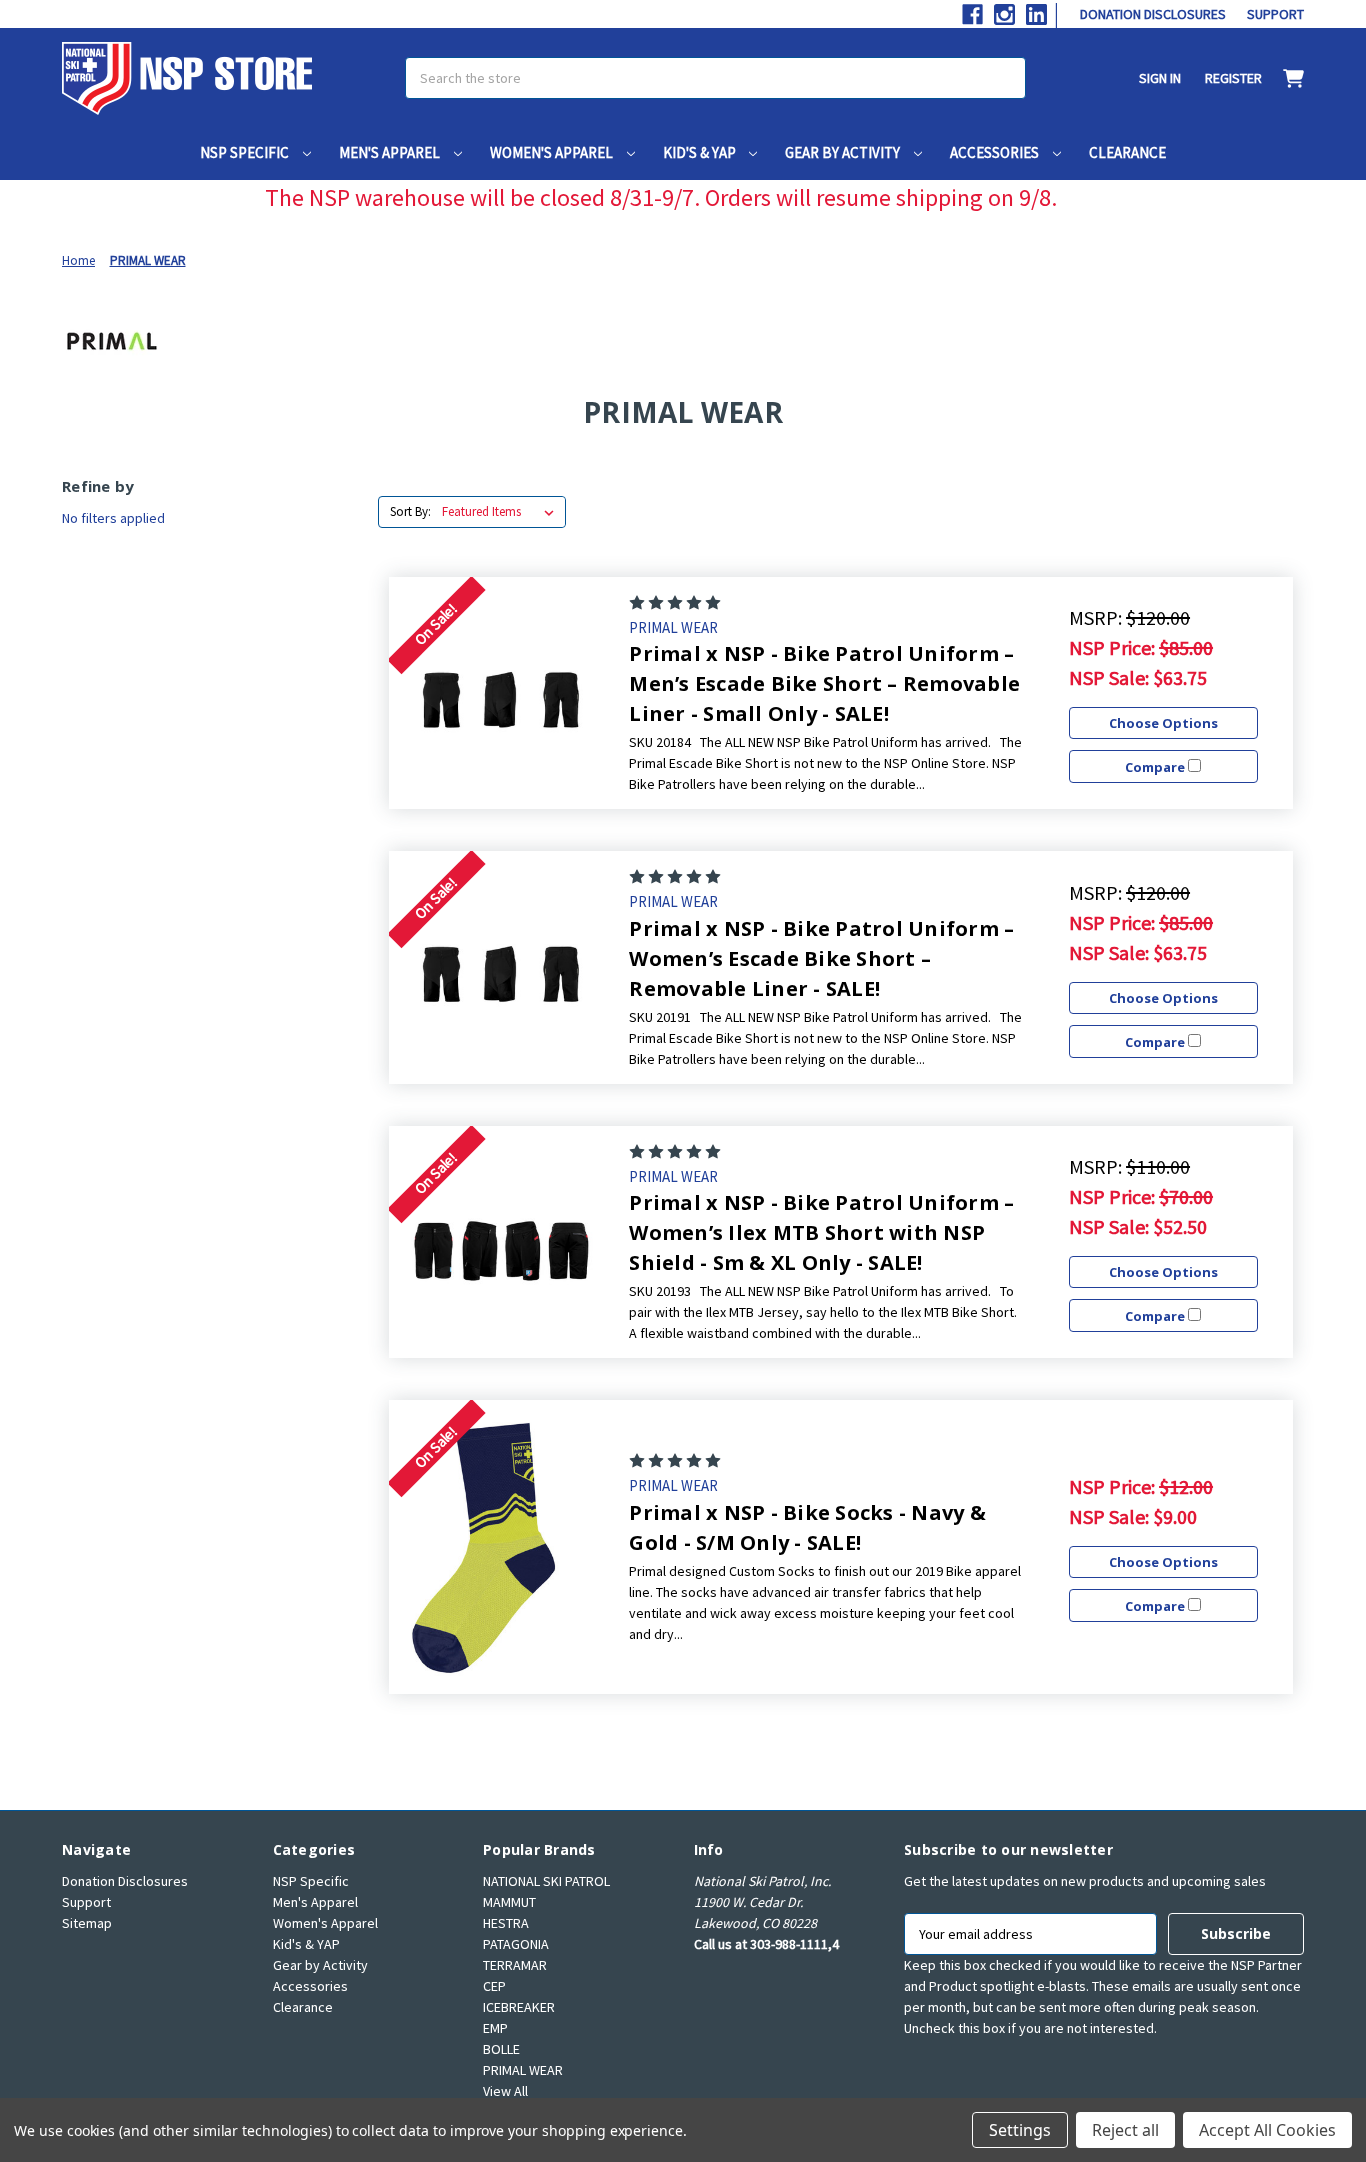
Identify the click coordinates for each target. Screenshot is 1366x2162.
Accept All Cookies (1267, 2130)
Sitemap (87, 1923)
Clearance (1127, 152)
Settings (1020, 2130)
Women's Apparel (553, 152)
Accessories (996, 152)
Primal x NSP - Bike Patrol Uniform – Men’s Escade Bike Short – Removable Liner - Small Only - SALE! (824, 683)
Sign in (1160, 78)
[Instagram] (1004, 14)
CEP (494, 1986)
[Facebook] (972, 14)
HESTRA (506, 1923)
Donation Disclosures (1153, 14)
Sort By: (410, 511)
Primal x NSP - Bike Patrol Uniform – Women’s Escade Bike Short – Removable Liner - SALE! (821, 958)
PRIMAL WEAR (523, 2070)
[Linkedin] (1036, 14)
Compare (1156, 767)
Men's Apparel (391, 152)
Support (1275, 14)
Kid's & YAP (701, 152)
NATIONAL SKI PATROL (546, 1881)
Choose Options (1163, 723)
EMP (495, 2028)
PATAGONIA (516, 1944)
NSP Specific (246, 152)
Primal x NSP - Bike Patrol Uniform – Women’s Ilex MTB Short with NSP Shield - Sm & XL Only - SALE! (821, 1232)
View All (505, 2091)
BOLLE (501, 2049)
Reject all (1125, 2130)
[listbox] (502, 512)
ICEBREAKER (519, 2007)
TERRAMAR (515, 1965)
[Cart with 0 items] (1283, 78)
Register (1233, 78)
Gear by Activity (844, 152)
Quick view (501, 693)
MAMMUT (509, 1902)
